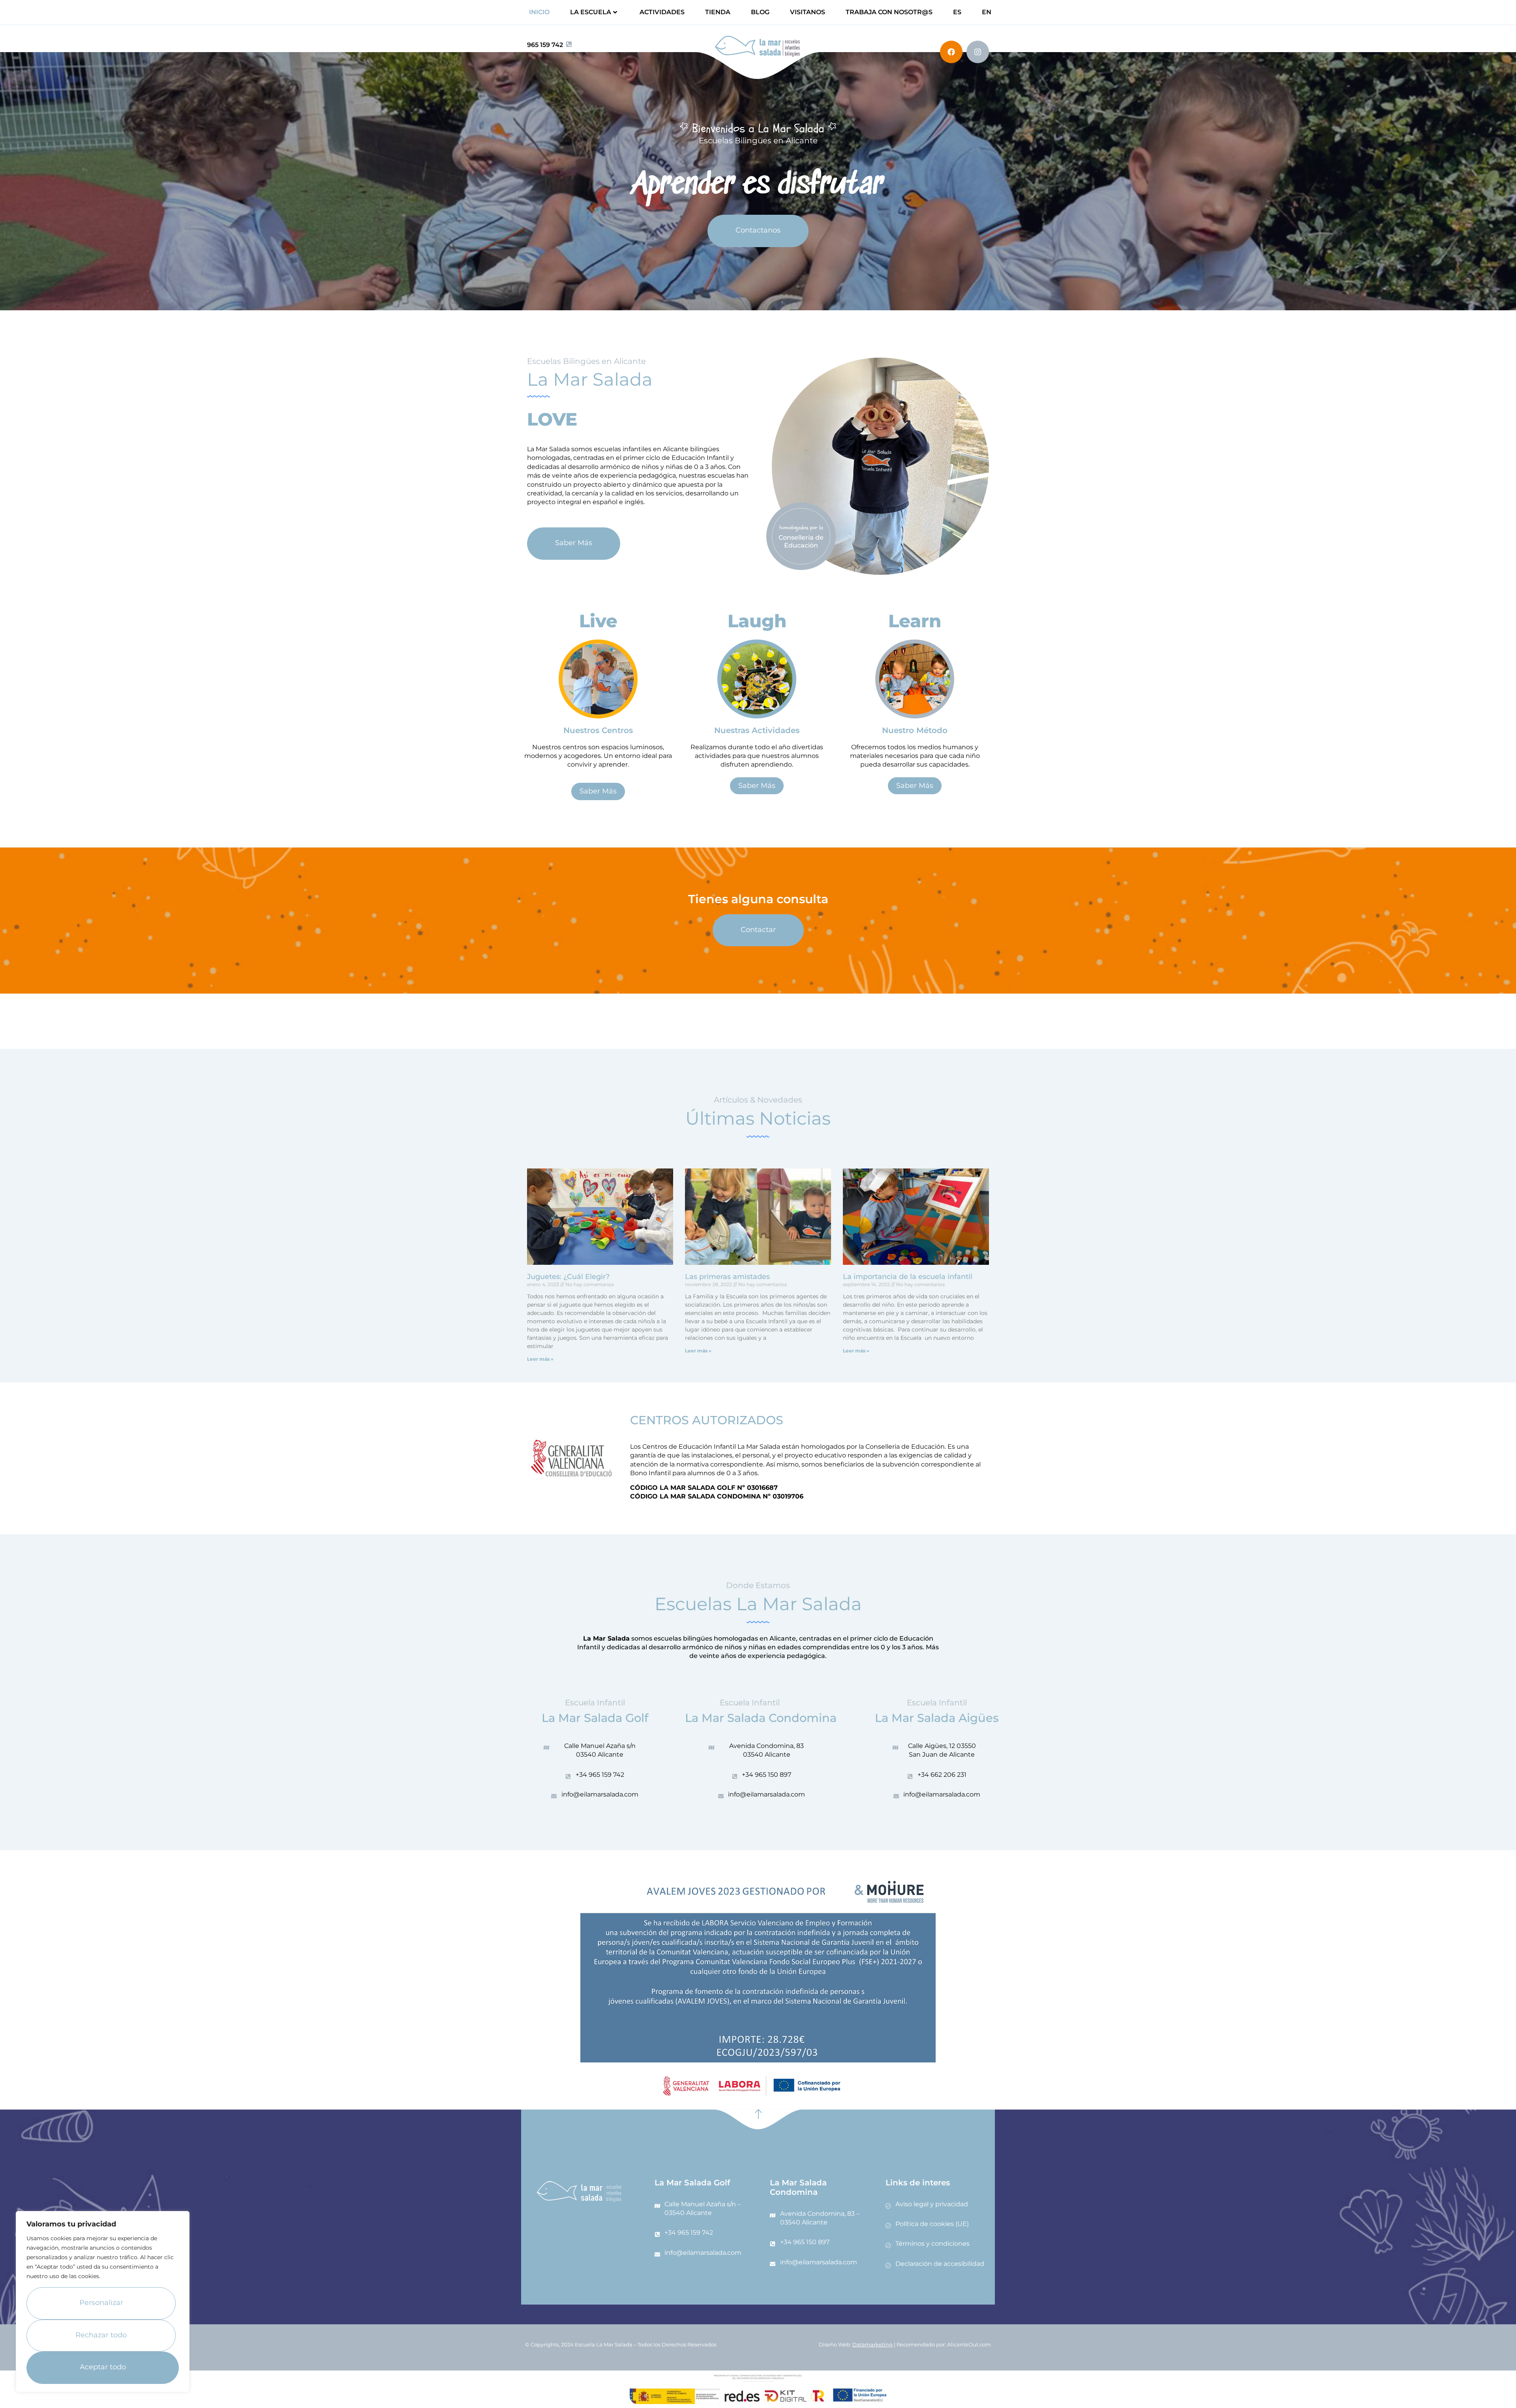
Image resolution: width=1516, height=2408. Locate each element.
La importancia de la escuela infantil (908, 1277)
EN (987, 12)
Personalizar (101, 2303)
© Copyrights (542, 2344)
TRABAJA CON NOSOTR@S (889, 12)
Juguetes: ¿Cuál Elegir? (568, 1277)
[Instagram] (978, 52)
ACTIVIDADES (662, 12)
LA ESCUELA (591, 12)
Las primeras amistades (727, 1277)
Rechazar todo (101, 2335)
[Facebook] (951, 52)
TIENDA (718, 12)
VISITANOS (808, 12)
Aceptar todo (103, 2367)
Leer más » (540, 1359)
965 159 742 (545, 45)
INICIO (539, 12)
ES (957, 12)
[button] (598, 791)
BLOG (760, 12)
